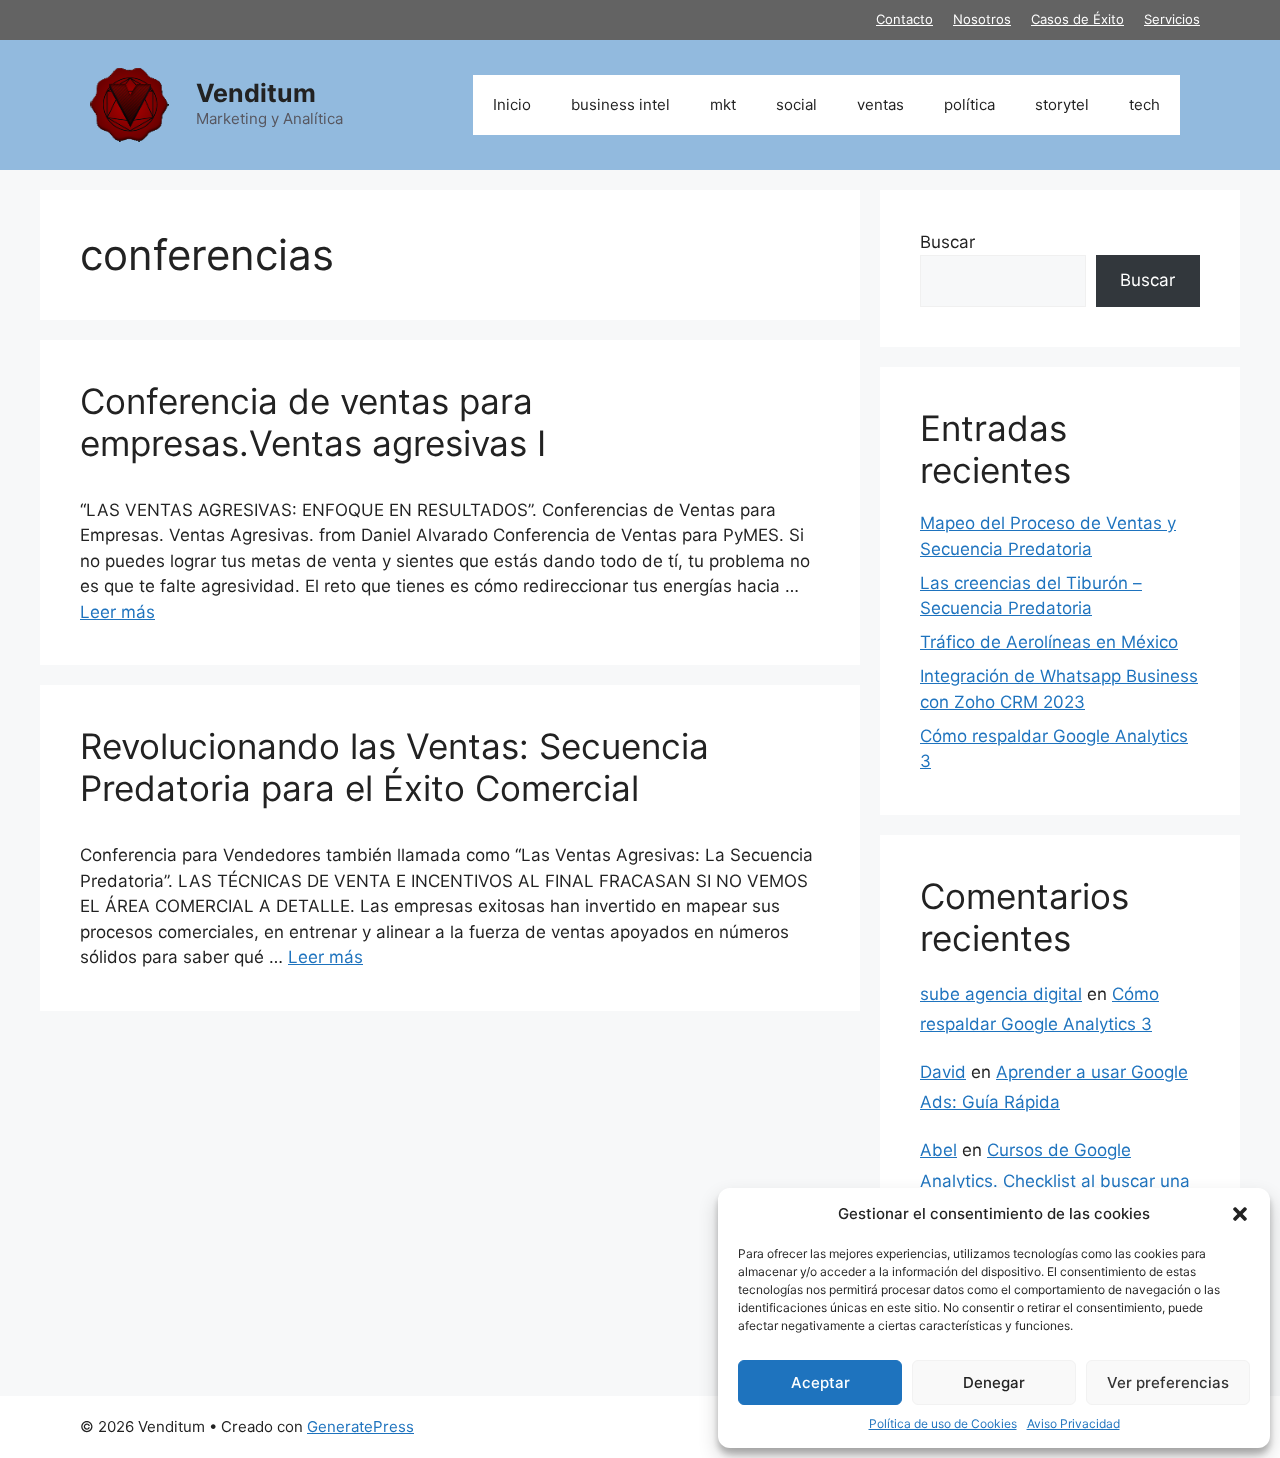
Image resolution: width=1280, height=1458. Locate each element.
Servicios (1172, 19)
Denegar (994, 1382)
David (943, 1072)
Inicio (512, 104)
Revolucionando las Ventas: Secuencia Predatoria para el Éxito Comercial (394, 767)
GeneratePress (360, 1426)
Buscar (947, 242)
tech (1144, 104)
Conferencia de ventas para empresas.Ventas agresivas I (313, 422)
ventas (880, 104)
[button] (1240, 1214)
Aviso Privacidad (1073, 1423)
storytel (1062, 104)
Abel (938, 1150)
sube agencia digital (1001, 994)
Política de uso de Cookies (943, 1423)
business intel (620, 104)
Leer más (117, 612)
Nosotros (982, 19)
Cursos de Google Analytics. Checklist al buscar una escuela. (1055, 1180)
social (796, 104)
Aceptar (820, 1382)
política (969, 104)
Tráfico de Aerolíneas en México (1049, 642)
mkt (723, 104)
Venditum (256, 93)
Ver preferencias (1168, 1382)
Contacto (904, 19)
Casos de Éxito (1077, 19)
